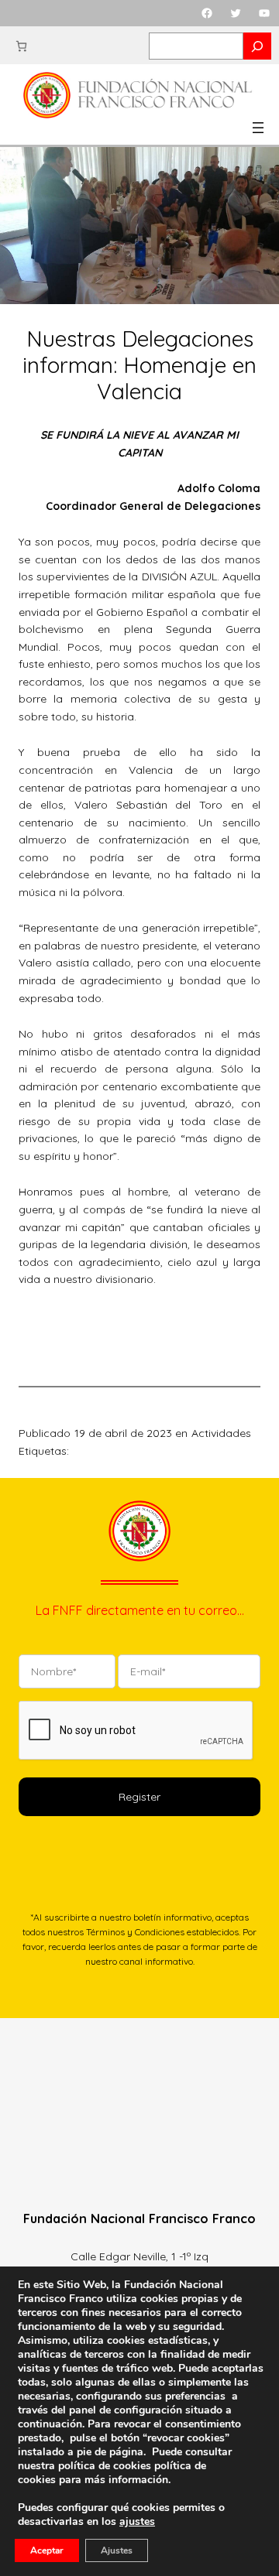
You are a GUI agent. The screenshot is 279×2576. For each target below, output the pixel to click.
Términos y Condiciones (135, 1932)
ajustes (137, 2522)
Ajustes (117, 2550)
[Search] (257, 46)
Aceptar (47, 2550)
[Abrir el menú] (258, 128)
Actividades (221, 1433)
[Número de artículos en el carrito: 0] (21, 46)
